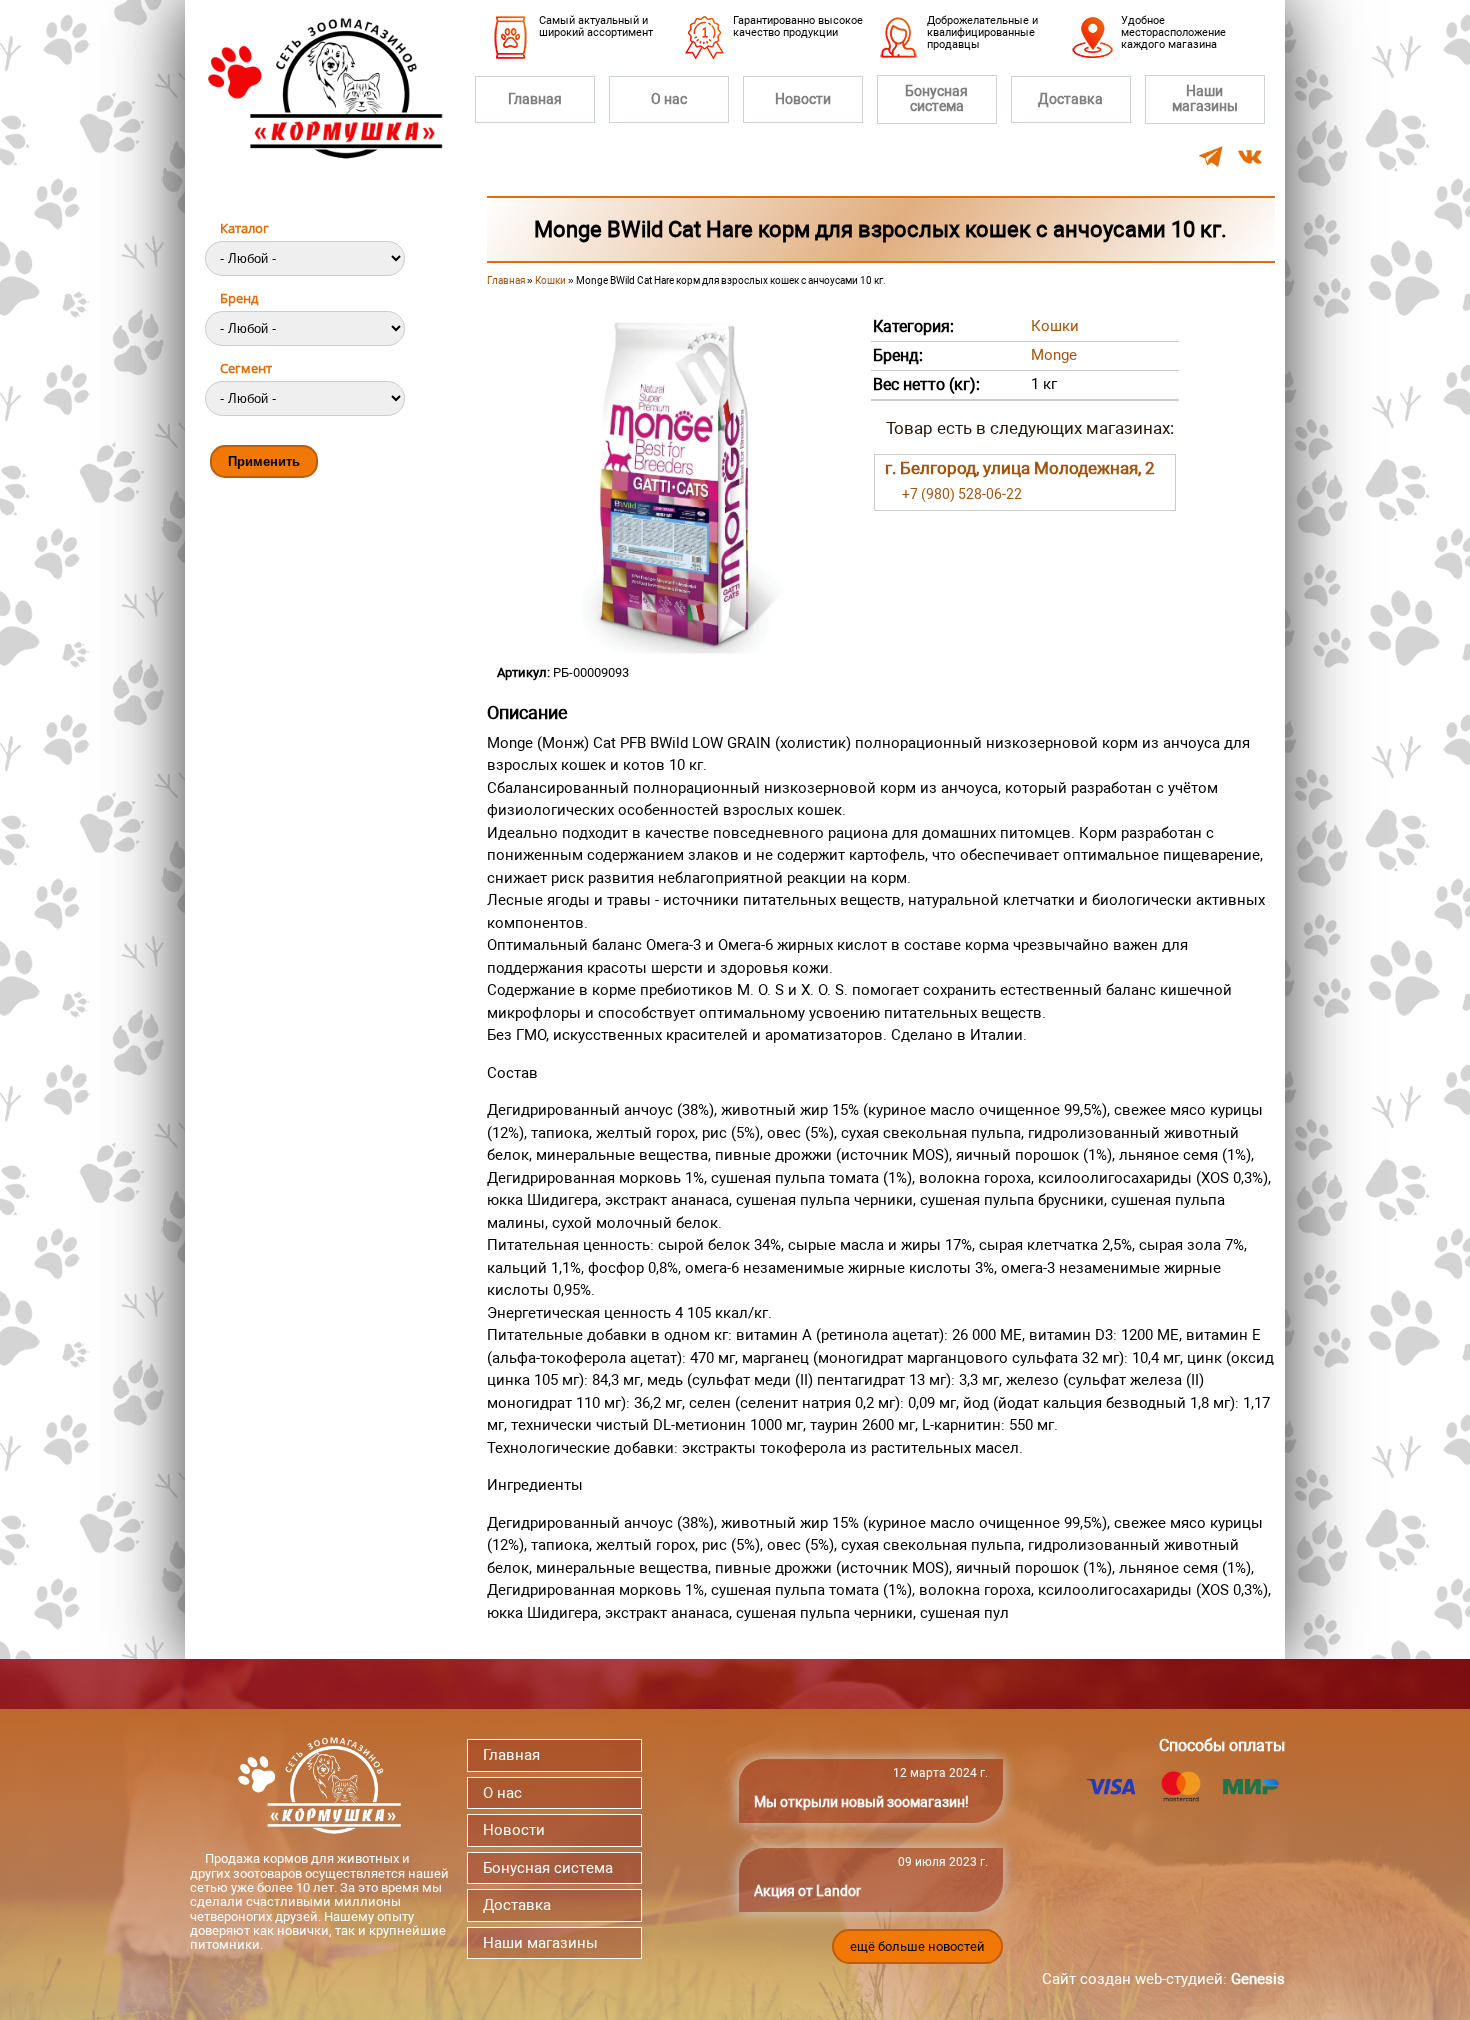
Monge (1054, 355)
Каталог (244, 228)
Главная (535, 99)
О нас (669, 99)
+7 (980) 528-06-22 (962, 494)
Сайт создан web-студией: (1163, 1979)
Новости (803, 99)
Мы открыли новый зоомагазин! (861, 1802)
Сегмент (246, 368)
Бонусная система (936, 98)
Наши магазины (1205, 98)
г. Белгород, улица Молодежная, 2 (1020, 468)
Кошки (550, 280)
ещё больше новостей (917, 1946)
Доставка (1070, 99)
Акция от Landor (807, 1891)
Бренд (239, 298)
